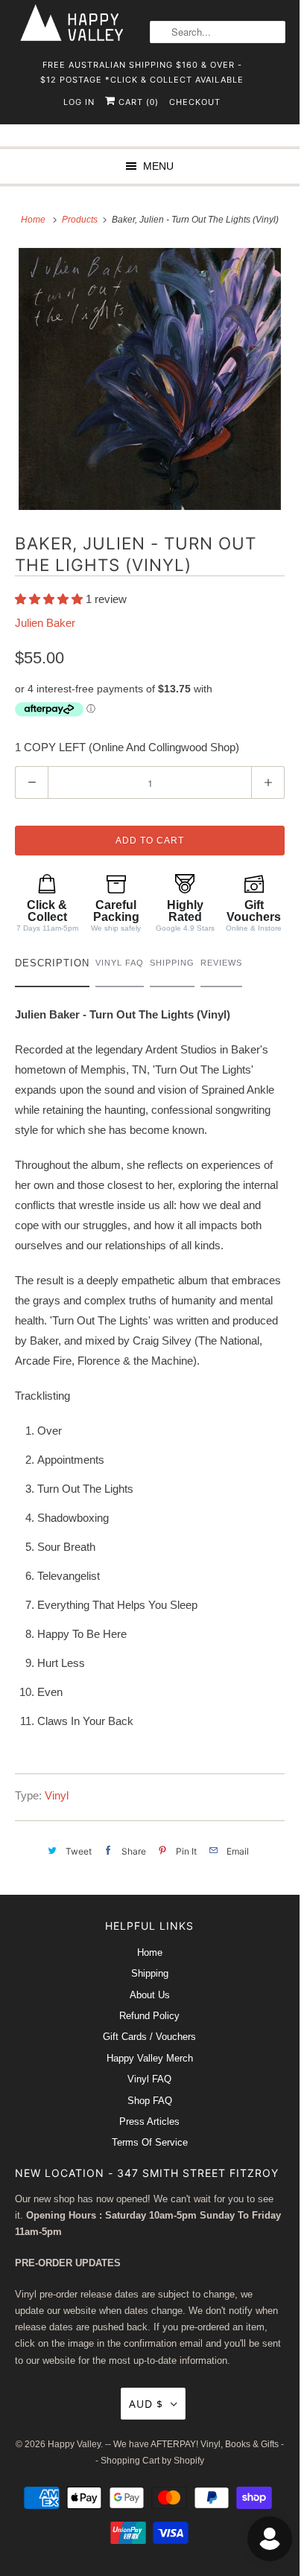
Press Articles (149, 2121)
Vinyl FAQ (149, 2079)
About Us (150, 1995)
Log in (79, 102)
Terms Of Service (150, 2142)
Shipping (150, 1973)
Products (81, 220)
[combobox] (218, 32)
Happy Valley (74, 2444)
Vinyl (57, 1795)
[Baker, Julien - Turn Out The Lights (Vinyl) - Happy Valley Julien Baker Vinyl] (150, 379)
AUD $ (146, 2404)
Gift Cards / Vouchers (149, 2037)
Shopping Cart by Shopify (152, 2461)
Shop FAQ (150, 2101)
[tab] (52, 967)
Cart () (137, 102)
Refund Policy (149, 2016)
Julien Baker (45, 623)
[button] (50, 599)
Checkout (195, 102)
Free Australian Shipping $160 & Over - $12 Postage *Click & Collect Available (142, 70)
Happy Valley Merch (150, 2058)
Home (150, 1952)
